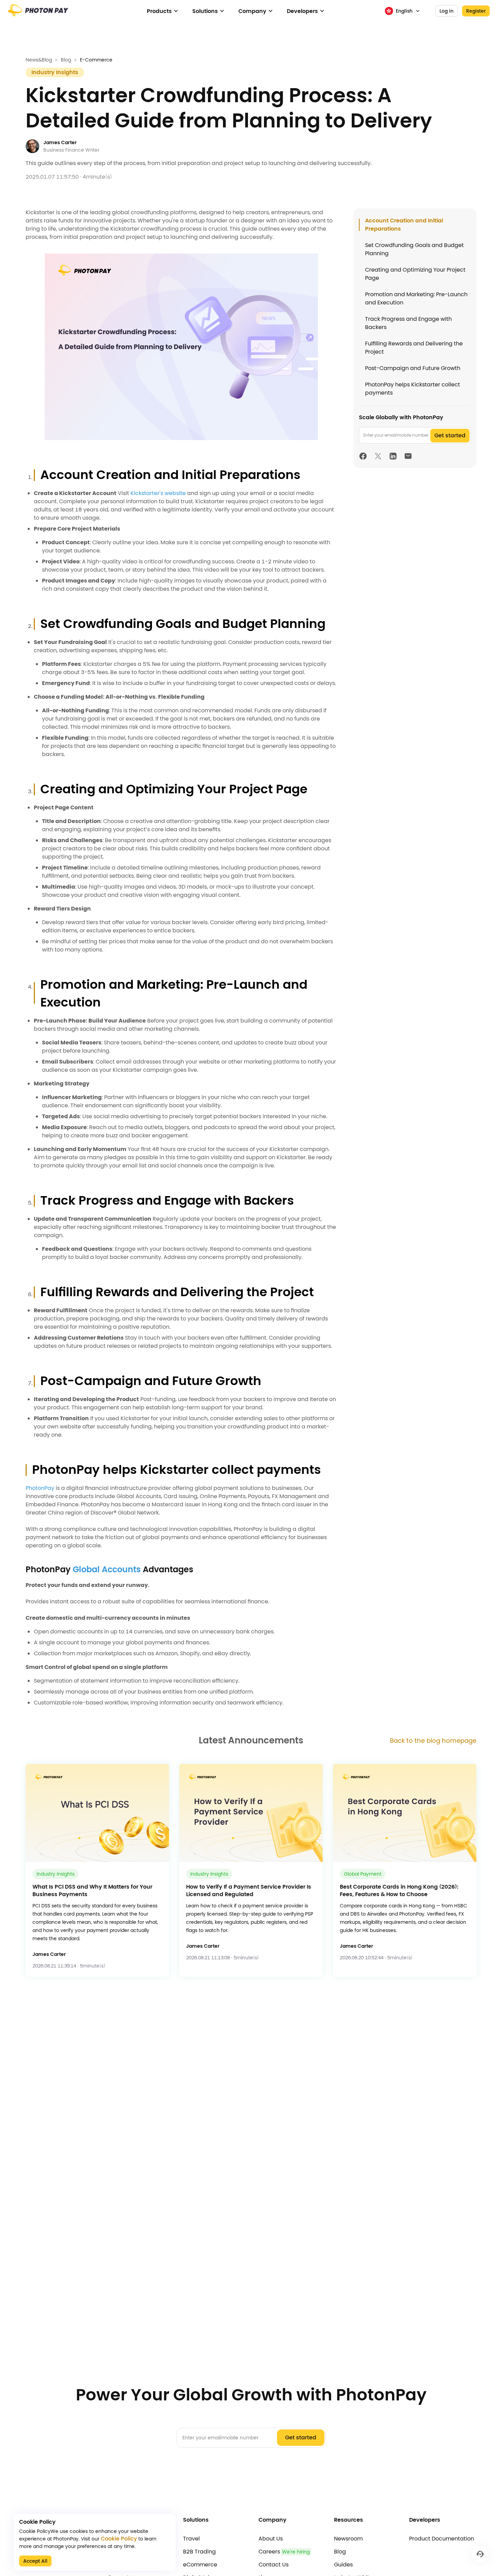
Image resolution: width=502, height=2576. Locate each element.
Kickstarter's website (158, 493)
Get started (450, 435)
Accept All (35, 2561)
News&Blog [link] (39, 60)
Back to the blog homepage (433, 1741)
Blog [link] (66, 60)
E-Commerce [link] (96, 60)
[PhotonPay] (38, 13)
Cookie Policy (119, 2539)
